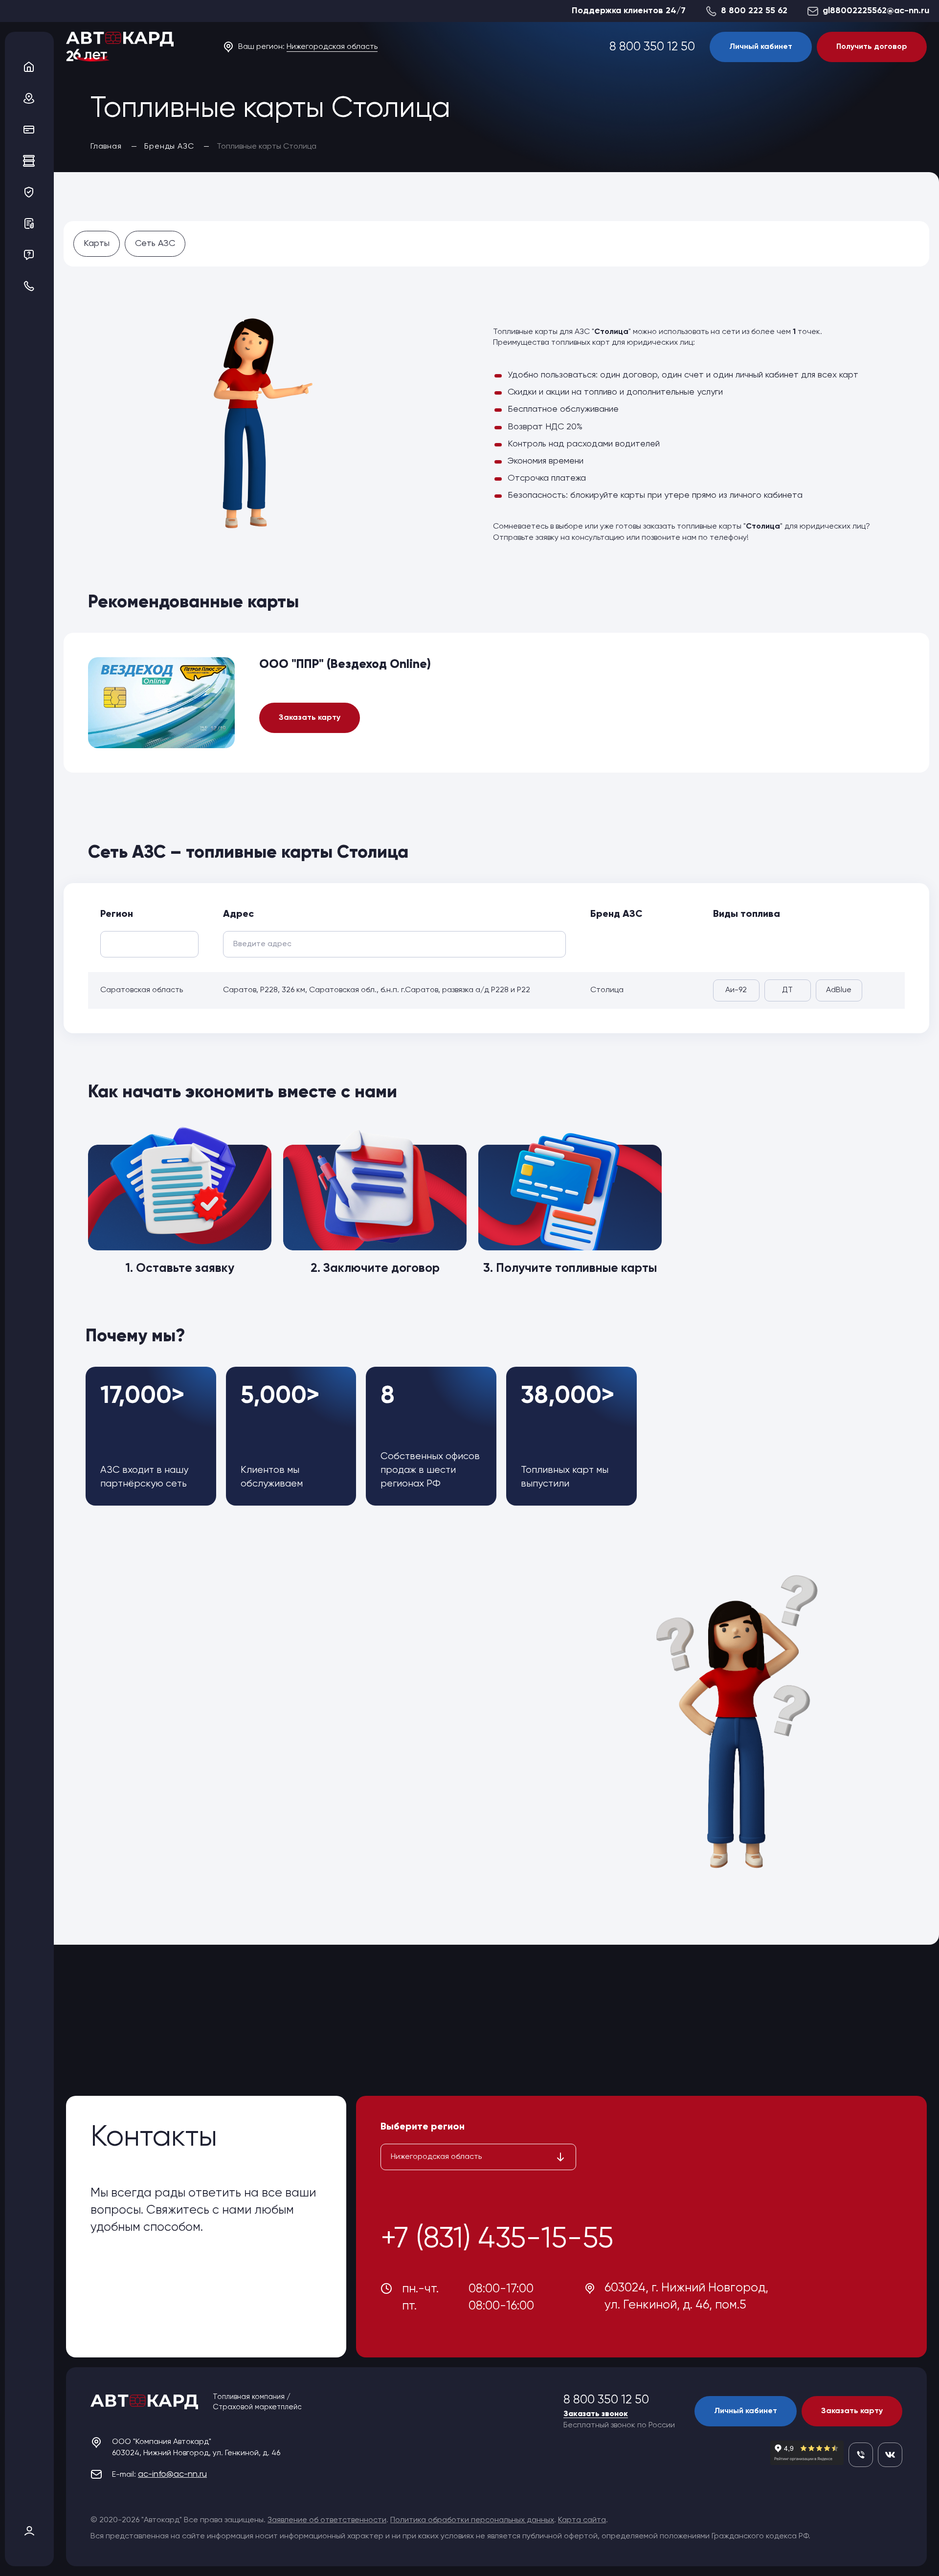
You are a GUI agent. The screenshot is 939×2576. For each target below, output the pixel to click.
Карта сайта (582, 2520)
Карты (97, 244)
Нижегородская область (332, 47)
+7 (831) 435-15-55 (497, 2239)
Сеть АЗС (155, 244)
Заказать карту (310, 718)
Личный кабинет (761, 47)
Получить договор (872, 47)
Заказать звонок (596, 2414)
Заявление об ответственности (327, 2520)
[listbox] (478, 2157)
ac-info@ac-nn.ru (172, 2474)
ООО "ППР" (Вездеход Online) (345, 665)
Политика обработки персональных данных (472, 2520)
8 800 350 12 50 (652, 47)
